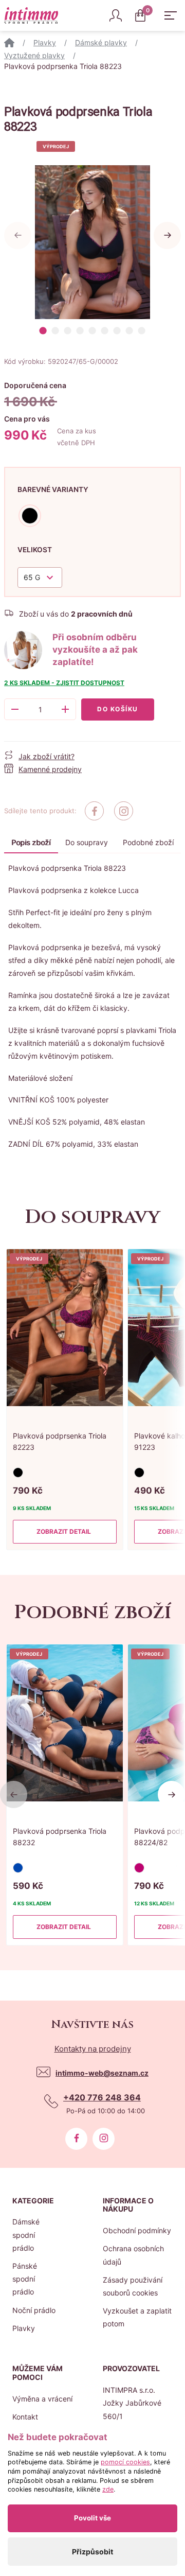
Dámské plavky (101, 42)
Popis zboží (31, 842)
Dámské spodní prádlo (26, 2235)
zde (108, 2489)
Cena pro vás (27, 419)
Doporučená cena (35, 385)
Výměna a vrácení (42, 2399)
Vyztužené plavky (34, 55)
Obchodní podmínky (137, 2230)
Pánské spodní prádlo (25, 2279)
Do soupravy (87, 842)
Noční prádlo (34, 2310)
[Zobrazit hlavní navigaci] (171, 15)
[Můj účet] (116, 15)
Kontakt (25, 2417)
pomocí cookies (125, 2462)
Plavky (45, 42)
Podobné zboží (148, 842)
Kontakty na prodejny (93, 2049)
